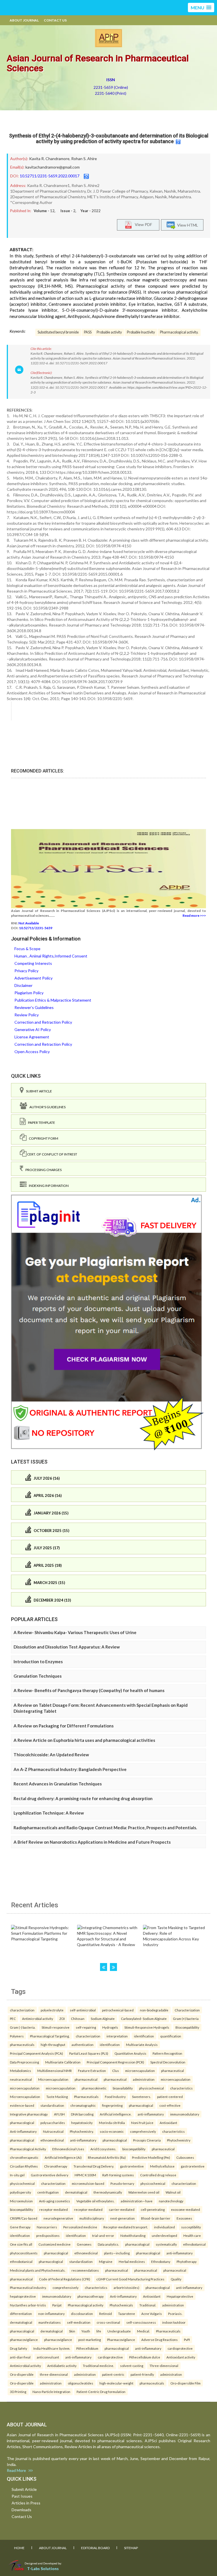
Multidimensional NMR (55, 2071)
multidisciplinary (92, 2218)
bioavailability (123, 2088)
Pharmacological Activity (28, 2149)
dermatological (76, 2192)
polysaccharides (53, 2123)
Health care (192, 2235)
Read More (18, 2470)
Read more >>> (194, 915)
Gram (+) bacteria (186, 2018)
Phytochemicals (121, 2305)
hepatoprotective (23, 2296)
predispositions (48, 2235)
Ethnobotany (161, 2261)
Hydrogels (110, 2027)
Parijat (57, 2305)
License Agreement (32, 1037)
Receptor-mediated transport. (126, 2227)
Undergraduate (119, 2331)
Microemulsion (21, 2201)
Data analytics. (108, 2244)
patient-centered (170, 2097)
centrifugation (48, 2192)
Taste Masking (57, 2097)
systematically (166, 2244)
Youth (86, 2331)
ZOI (62, 2018)
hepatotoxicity (82, 2123)
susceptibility (191, 2227)
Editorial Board (95, 2548)
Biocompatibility (187, 2027)
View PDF (142, 224)
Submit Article (38, 1091)
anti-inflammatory (151, 2114)
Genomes (84, 2244)
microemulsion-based (88, 2183)
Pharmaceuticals (86, 2097)
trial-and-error (103, 2235)
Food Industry (115, 2097)
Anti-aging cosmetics (55, 2201)
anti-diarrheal (20, 2357)
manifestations (50, 2322)
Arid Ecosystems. (103, 2149)
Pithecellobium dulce (145, 2357)
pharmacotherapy (91, 2296)
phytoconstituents (24, 2253)
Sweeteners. (141, 2097)
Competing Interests (33, 963)
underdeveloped (164, 2235)
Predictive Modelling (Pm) (151, 2157)
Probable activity (109, 332)
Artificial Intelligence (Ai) (63, 2157)
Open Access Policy (32, 1052)
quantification (171, 2036)
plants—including (117, 2253)
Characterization (187, 2010)
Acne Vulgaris (152, 2314)
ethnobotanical (194, 2244)
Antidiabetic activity (62, 2366)
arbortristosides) (126, 2287)
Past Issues (22, 2496)
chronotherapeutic (24, 2157)
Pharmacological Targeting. (50, 2036)
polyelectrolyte (52, 2010)
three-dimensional (54, 2374)
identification (144, 2036)
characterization (22, 2010)
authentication (83, 2045)
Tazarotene (127, 2314)
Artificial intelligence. (116, 2114)
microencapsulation (140, 2071)
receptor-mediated (54, 2209)
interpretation (117, 2036)
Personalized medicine (80, 2227)
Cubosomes (185, 2157)
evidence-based (22, 2105)
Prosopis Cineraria (147, 2140)
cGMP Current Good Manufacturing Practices (130, 2279)
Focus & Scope (27, 949)
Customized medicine (55, 2244)
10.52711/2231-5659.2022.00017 (50, 176)
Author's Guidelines (46, 1107)
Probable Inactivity (141, 332)
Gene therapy (20, 2227)
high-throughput (53, 2045)
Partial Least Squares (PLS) (89, 2053)
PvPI (187, 2340)
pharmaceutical (172, 2071)
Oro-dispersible (22, 2374)
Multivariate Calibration (63, 2062)
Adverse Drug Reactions (160, 2340)
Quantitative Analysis (130, 2053)
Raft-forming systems (118, 2175)
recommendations (85, 2270)
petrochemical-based (118, 2010)
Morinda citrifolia (112, 2123)
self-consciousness (141, 2322)
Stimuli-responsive (56, 2027)
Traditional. (148, 2305)
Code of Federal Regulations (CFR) (65, 2279)
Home (19, 2548)
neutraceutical (21, 2079)
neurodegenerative (58, 2218)
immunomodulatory (185, 2114)
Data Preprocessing (24, 2062)
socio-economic (112, 2131)
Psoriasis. (175, 2314)
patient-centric (113, 2374)
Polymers (17, 2036)
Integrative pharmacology (29, 2114)
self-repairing (86, 2027)
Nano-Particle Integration (51, 2392)
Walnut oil (173, 2192)
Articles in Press (26, 2503)
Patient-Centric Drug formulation (101, 2392)
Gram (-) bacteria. (23, 2027)
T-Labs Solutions (43, 2569)
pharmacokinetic (94, 2088)
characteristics (181, 2088)
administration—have (137, 2201)
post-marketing (90, 2340)
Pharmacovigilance (121, 2340)
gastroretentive (132, 2166)
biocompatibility (134, 2149)
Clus (116, 2071)
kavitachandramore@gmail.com (53, 167)
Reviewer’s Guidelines (34, 1007)
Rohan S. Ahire (84, 159)
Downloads (21, 2510)
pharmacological (141, 2105)
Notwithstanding (133, 2235)
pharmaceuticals (22, 2045)
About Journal (24, 20)
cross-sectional (108, 2322)
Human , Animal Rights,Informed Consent (51, 956)
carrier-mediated (122, 2209)
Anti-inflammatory (23, 2131)
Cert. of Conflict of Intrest (52, 1154)
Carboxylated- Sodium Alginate (144, 2018)
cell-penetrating (153, 2209)
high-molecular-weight (116, 2383)
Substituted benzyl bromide (58, 332)
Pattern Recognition (167, 2053)
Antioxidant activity (181, 2357)
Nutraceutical (53, 2131)
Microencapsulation (53, 2079)
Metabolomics (20, 2071)
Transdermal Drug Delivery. (94, 2166)
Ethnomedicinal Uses (68, 2149)
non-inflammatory (51, 2314)
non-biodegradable (154, 2010)
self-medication (79, 2322)
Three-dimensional (164, 2366)
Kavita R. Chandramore (49, 159)
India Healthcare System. (52, 2348)
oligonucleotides (81, 2383)
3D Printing (18, 2392)
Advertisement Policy (33, 978)
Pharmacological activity (86, 2305)
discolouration (82, 2314)
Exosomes (184, 2218)
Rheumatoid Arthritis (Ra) (107, 2157)
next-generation (122, 2218)
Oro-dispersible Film (185, 2383)
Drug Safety (19, 2348)
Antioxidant (168, 2123)
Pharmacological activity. (179, 332)
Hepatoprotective (180, 2296)
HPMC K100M (85, 2175)
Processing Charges (42, 1170)
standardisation (52, 2105)
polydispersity (20, 2192)
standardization (81, 2261)
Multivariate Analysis (142, 2045)
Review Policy (27, 1015)
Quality (176, 2279)
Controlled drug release (158, 2175)
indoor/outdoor (174, 2322)
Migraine (106, 2261)
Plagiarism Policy (29, 993)
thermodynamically (108, 2192)
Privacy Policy (26, 971)
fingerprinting (112, 2105)
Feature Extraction (92, 2071)
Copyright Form (42, 1138)
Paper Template (40, 1123)
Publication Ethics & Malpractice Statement (53, 1000)
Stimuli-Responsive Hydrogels (147, 2027)
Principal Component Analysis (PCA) (36, 2053)
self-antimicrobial (83, 2010)
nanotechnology (171, 2201)
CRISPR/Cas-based (24, 2218)
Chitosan (78, 2018)
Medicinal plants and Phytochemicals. (38, 2270)
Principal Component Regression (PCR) (115, 2062)
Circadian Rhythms (24, 2166)
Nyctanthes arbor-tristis (28, 2305)
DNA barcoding (82, 2114)
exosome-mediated (185, 2209)
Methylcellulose (162, 2166)
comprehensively (143, 2131)
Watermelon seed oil (144, 2192)
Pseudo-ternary (122, 2183)
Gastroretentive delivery (50, 2175)
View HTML (187, 225)
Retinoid (106, 2314)
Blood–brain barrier (156, 2218)
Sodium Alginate (103, 2018)
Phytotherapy (187, 2261)
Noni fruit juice (142, 2123)
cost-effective (170, 2105)
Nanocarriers (47, 2227)
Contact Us (55, 20)
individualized (164, 2227)
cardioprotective (180, 2348)
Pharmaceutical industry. (28, 2287)
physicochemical (151, 2088)
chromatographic (83, 2105)
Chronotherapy (56, 2166)
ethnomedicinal (52, 2140)
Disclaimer (23, 985)
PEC (13, 2018)
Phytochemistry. (82, 2131)
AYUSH (59, 2114)
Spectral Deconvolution (168, 2062)
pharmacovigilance (24, 2340)
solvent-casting (132, 2366)
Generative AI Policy (33, 1029)
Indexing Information (48, 1186)
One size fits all (21, 2244)
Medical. (143, 2331)
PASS (88, 332)
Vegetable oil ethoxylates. (95, 2201)
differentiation (21, 2314)
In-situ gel (17, 2175)
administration (144, 2079)
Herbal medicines (132, 2261)
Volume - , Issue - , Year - (67, 211)
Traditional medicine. (98, 2366)
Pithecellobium (87, 2348)
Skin (72, 2331)
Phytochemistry (179, 2140)
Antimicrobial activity (38, 2018)
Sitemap (131, 2548)
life (99, 2331)
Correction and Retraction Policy (43, 1022)
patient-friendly (142, 2374)
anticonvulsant (48, 2357)
